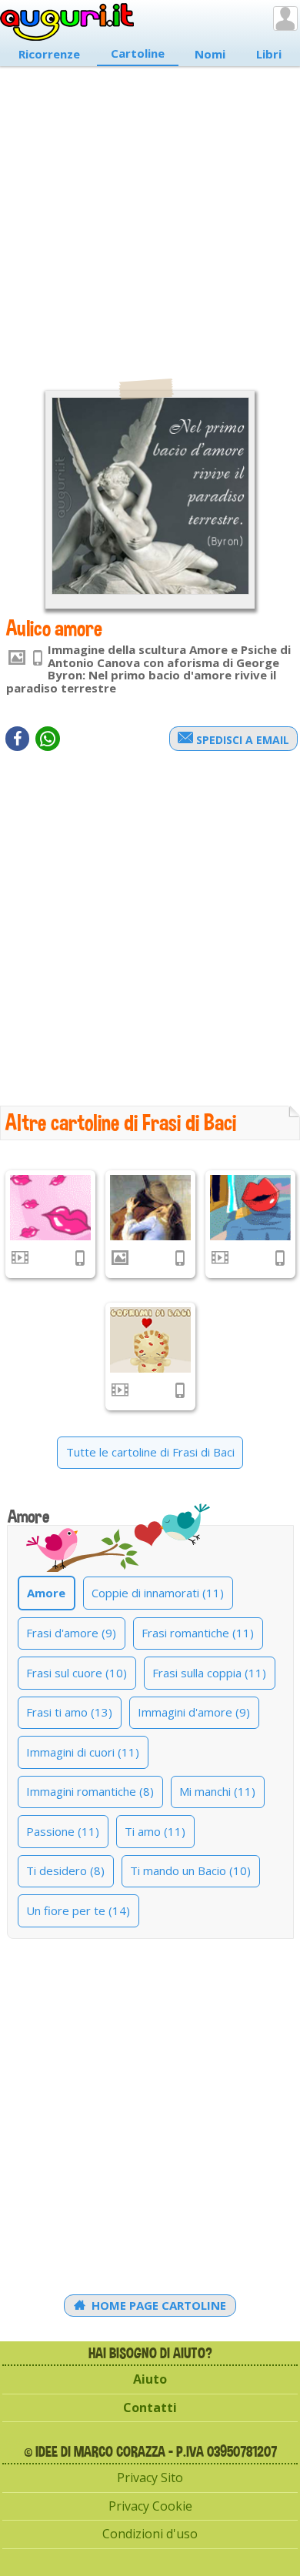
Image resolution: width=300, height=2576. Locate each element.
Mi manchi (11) (217, 1791)
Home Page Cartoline (157, 2305)
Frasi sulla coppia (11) (209, 1673)
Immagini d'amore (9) (194, 1712)
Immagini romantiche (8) (90, 1791)
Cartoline (138, 53)
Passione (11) (63, 1831)
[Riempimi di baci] (50, 1208)
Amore (46, 1593)
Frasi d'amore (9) (71, 1633)
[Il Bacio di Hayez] (150, 1208)
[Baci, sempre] (250, 1208)
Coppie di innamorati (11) (158, 1593)
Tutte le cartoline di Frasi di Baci (150, 1452)
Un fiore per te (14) (78, 1910)
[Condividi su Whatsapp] (48, 739)
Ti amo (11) (155, 1831)
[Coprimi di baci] (150, 1340)
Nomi (210, 54)
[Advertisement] (150, 215)
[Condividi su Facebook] (17, 739)
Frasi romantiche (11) (198, 1633)
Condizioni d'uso (150, 2534)
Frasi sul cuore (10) (77, 1673)
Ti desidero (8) (65, 1870)
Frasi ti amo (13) (69, 1712)
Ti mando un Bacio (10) (190, 1870)
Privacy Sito (150, 2478)
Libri (269, 54)
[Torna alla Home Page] (67, 22)
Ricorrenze (49, 54)
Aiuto (150, 2379)
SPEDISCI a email (241, 740)
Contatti (150, 2407)
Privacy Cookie (150, 2506)
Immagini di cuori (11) (83, 1752)
